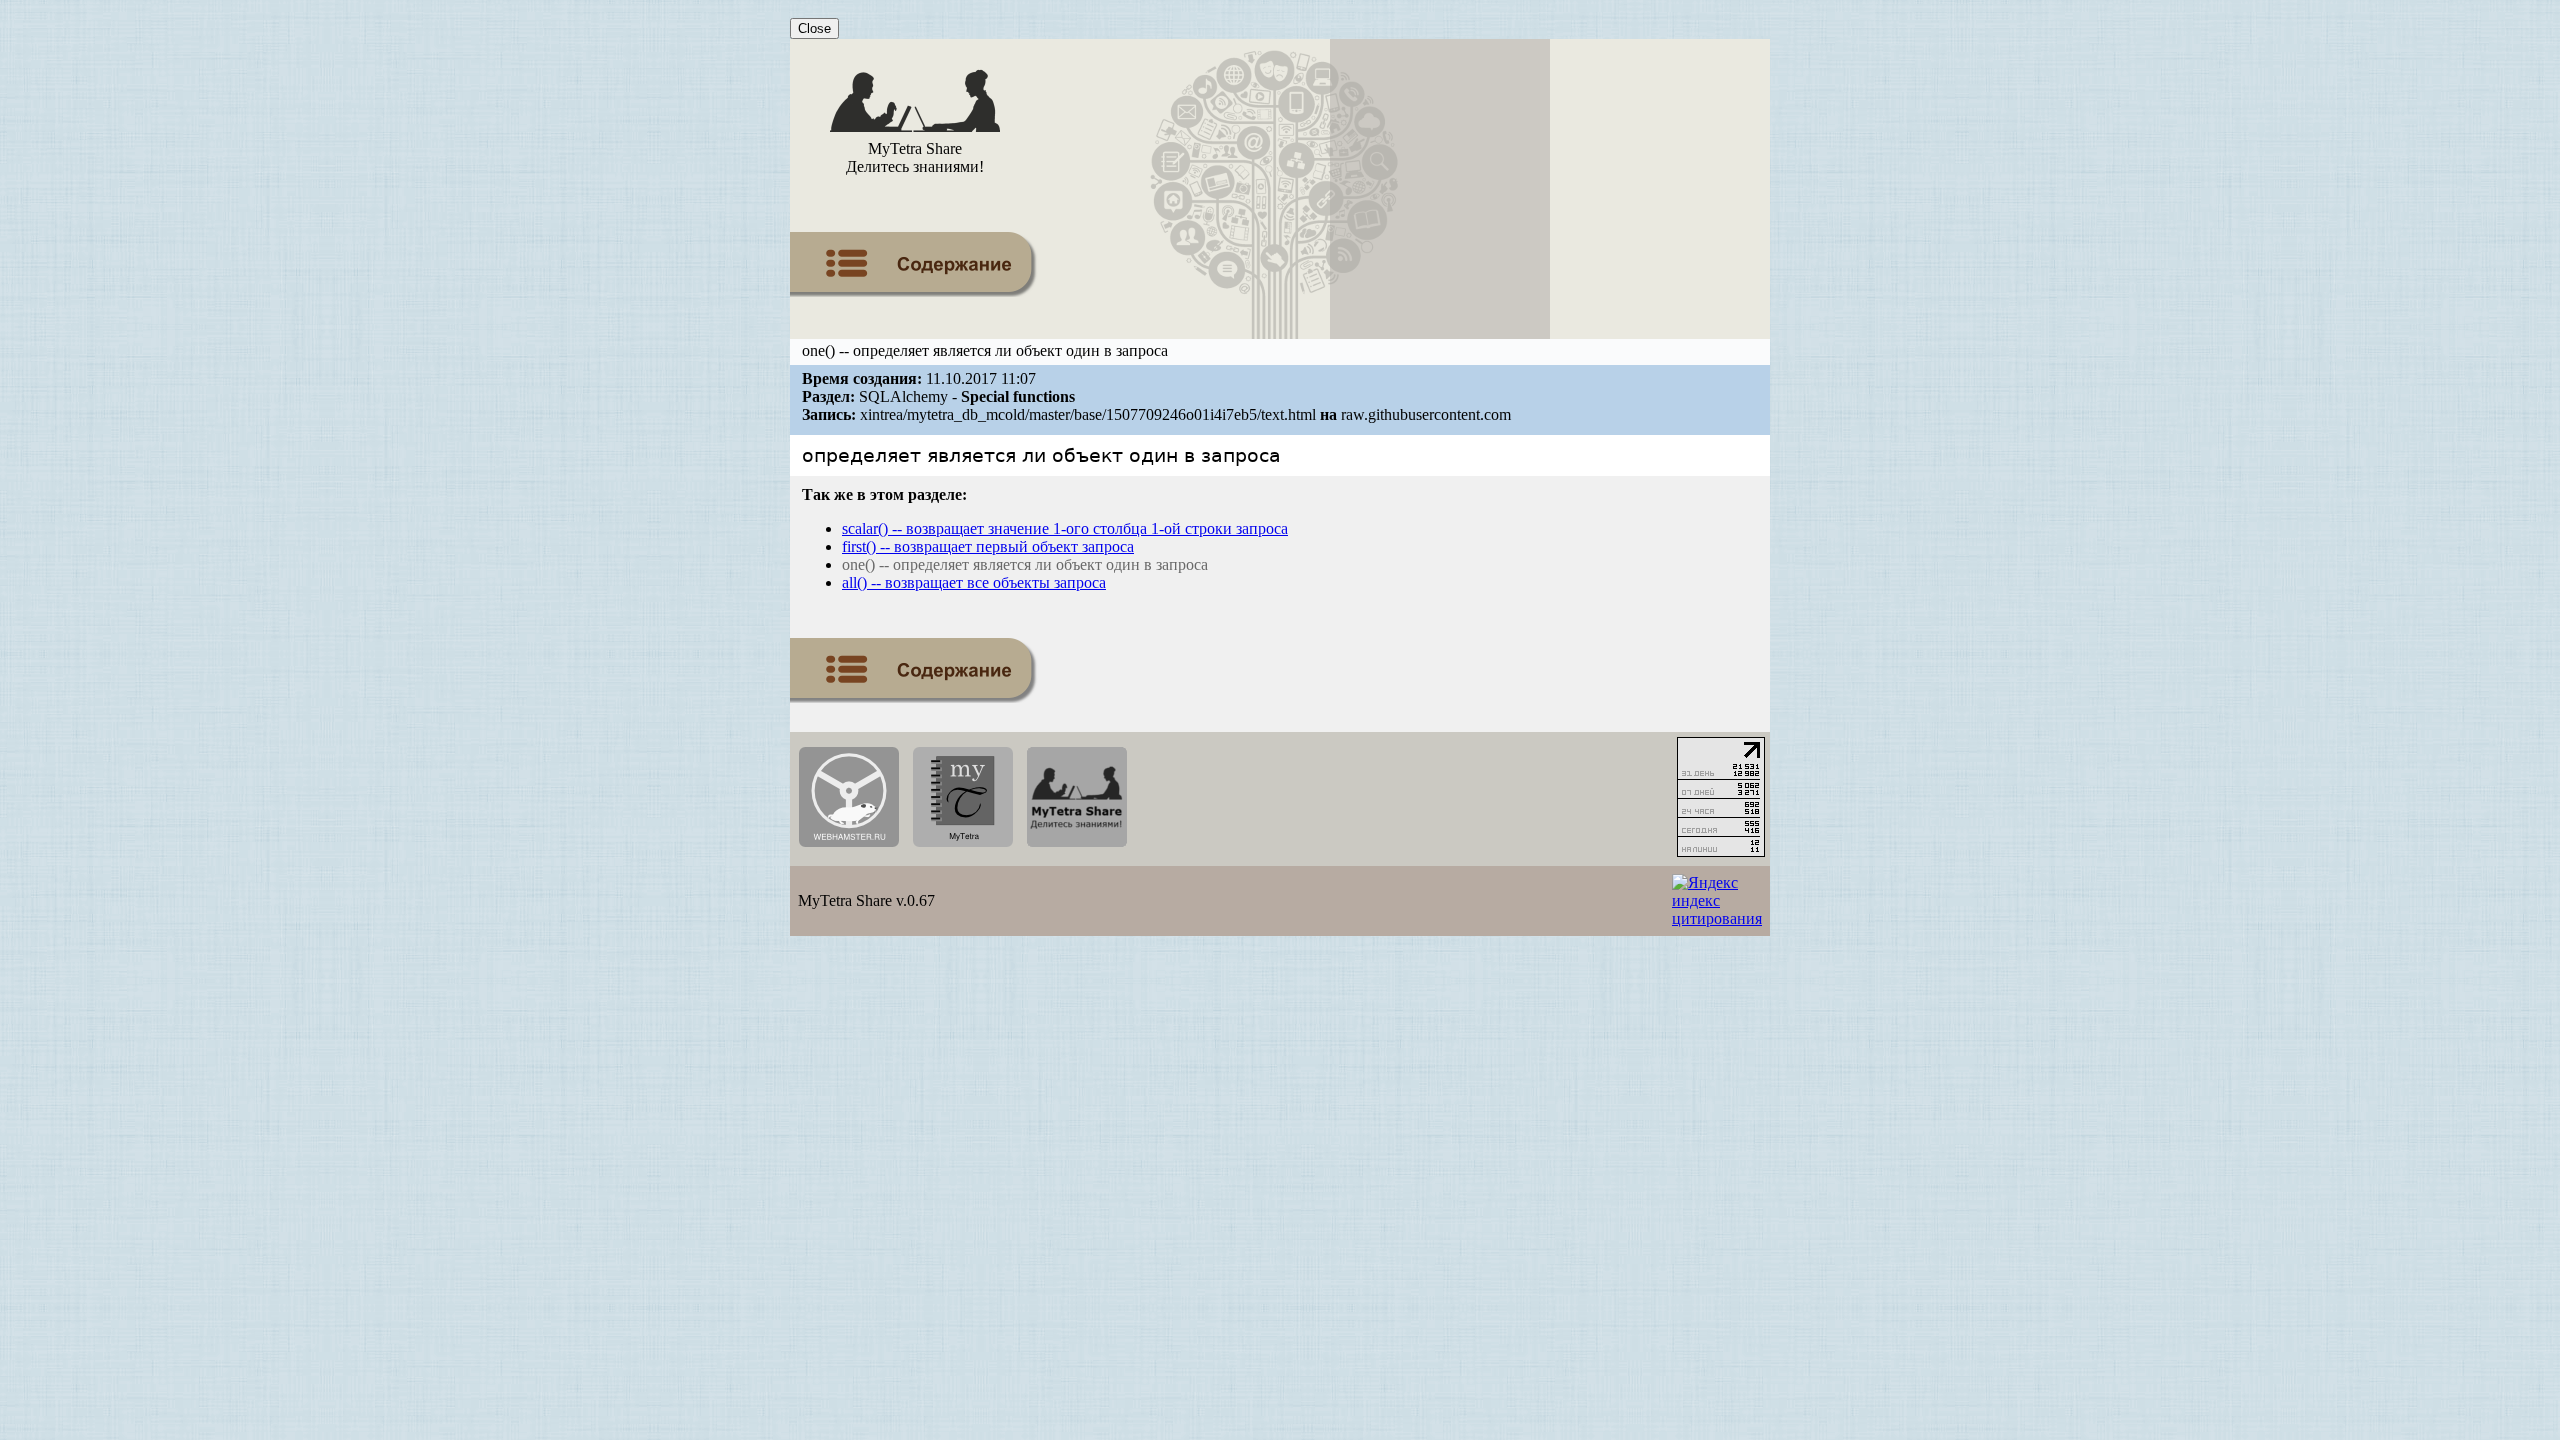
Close (814, 28)
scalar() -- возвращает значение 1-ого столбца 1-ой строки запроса (1065, 528)
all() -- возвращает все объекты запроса (974, 582)
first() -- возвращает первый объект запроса (988, 546)
